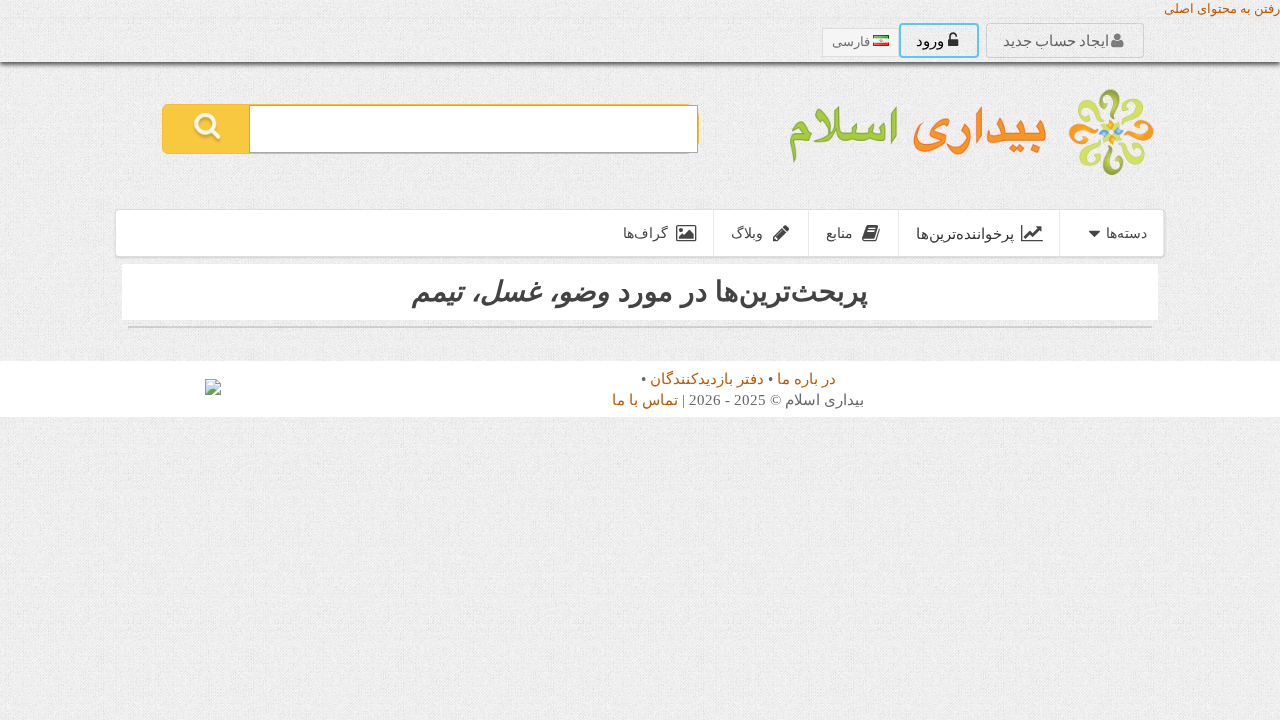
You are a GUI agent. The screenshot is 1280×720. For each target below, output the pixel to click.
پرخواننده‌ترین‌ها (965, 233)
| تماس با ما (648, 399)
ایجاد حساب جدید (1057, 40)
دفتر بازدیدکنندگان (707, 378)
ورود (931, 40)
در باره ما (806, 378)
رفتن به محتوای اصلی (1222, 9)
